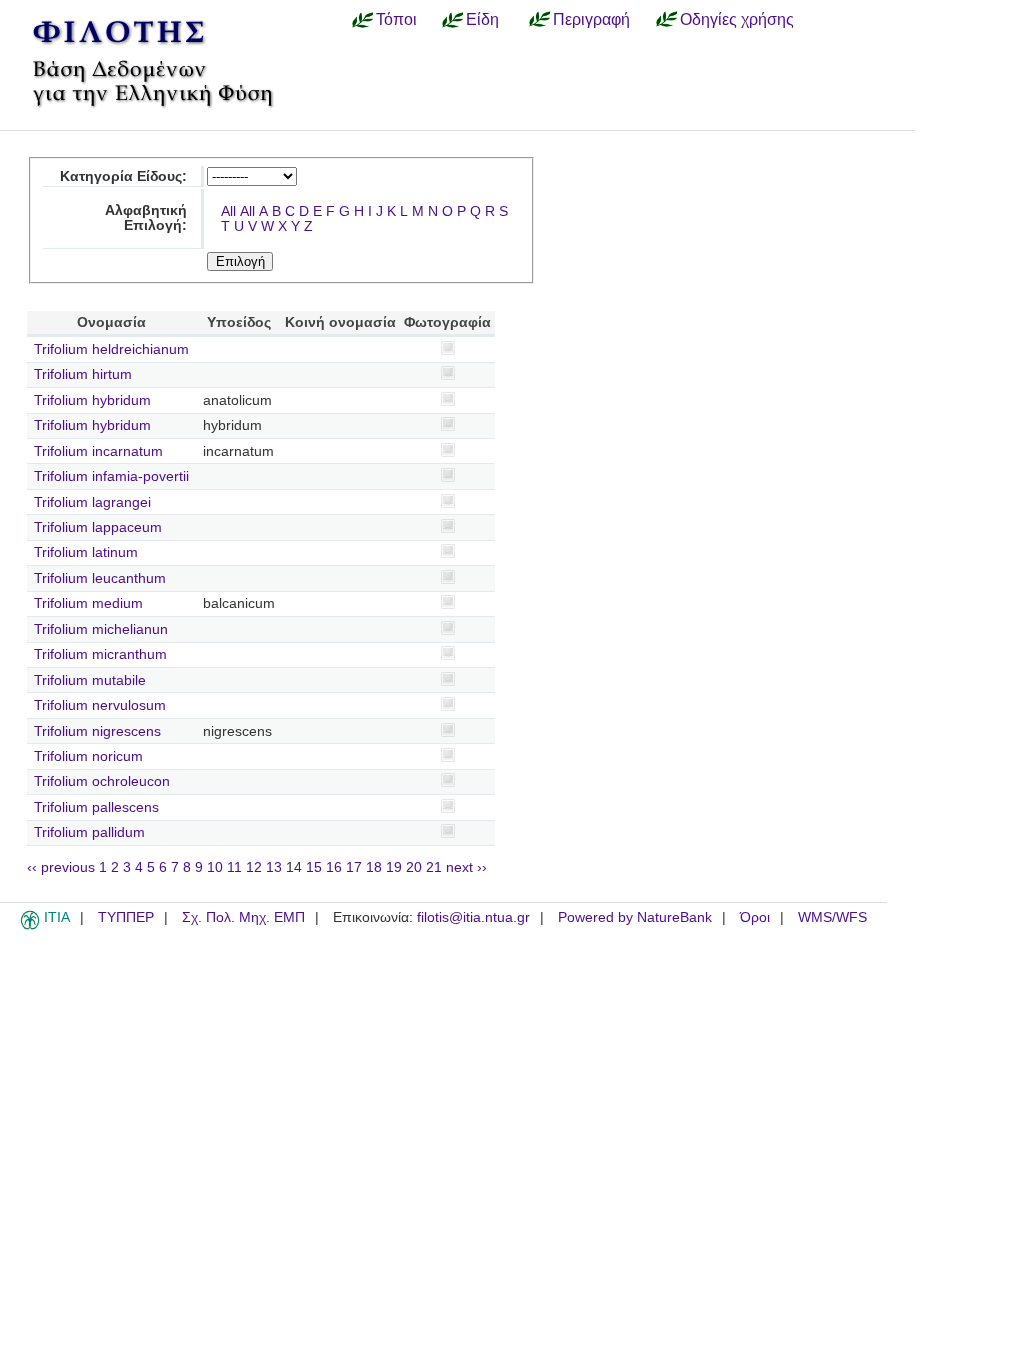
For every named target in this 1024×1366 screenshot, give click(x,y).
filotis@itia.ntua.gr (473, 917)
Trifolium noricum (88, 756)
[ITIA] (30, 926)
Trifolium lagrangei (92, 502)
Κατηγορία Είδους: (123, 176)
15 (314, 867)
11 (234, 867)
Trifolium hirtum (83, 374)
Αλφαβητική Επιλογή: (146, 218)
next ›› (466, 867)
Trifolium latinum (86, 552)
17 (354, 867)
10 (215, 867)
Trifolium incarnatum (98, 451)
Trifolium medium (88, 603)
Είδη (482, 19)
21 (434, 867)
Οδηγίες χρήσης (737, 19)
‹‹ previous (61, 867)
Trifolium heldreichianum (111, 349)
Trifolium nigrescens (97, 731)
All (228, 211)
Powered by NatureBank (635, 917)
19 (394, 867)
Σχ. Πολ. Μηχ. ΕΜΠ (243, 917)
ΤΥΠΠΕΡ (126, 917)
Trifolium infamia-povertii (111, 476)
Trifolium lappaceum (98, 527)
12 (254, 867)
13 (274, 867)
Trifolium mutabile (90, 680)
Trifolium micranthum (100, 654)
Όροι (755, 917)
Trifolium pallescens (96, 807)
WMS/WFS (832, 917)
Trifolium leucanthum (100, 578)
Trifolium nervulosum (100, 705)
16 (334, 867)
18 (374, 867)
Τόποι (396, 19)
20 (414, 867)
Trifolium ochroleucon (102, 781)
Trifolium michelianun (101, 629)
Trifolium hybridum (92, 400)
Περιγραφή (591, 19)
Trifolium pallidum (89, 832)
